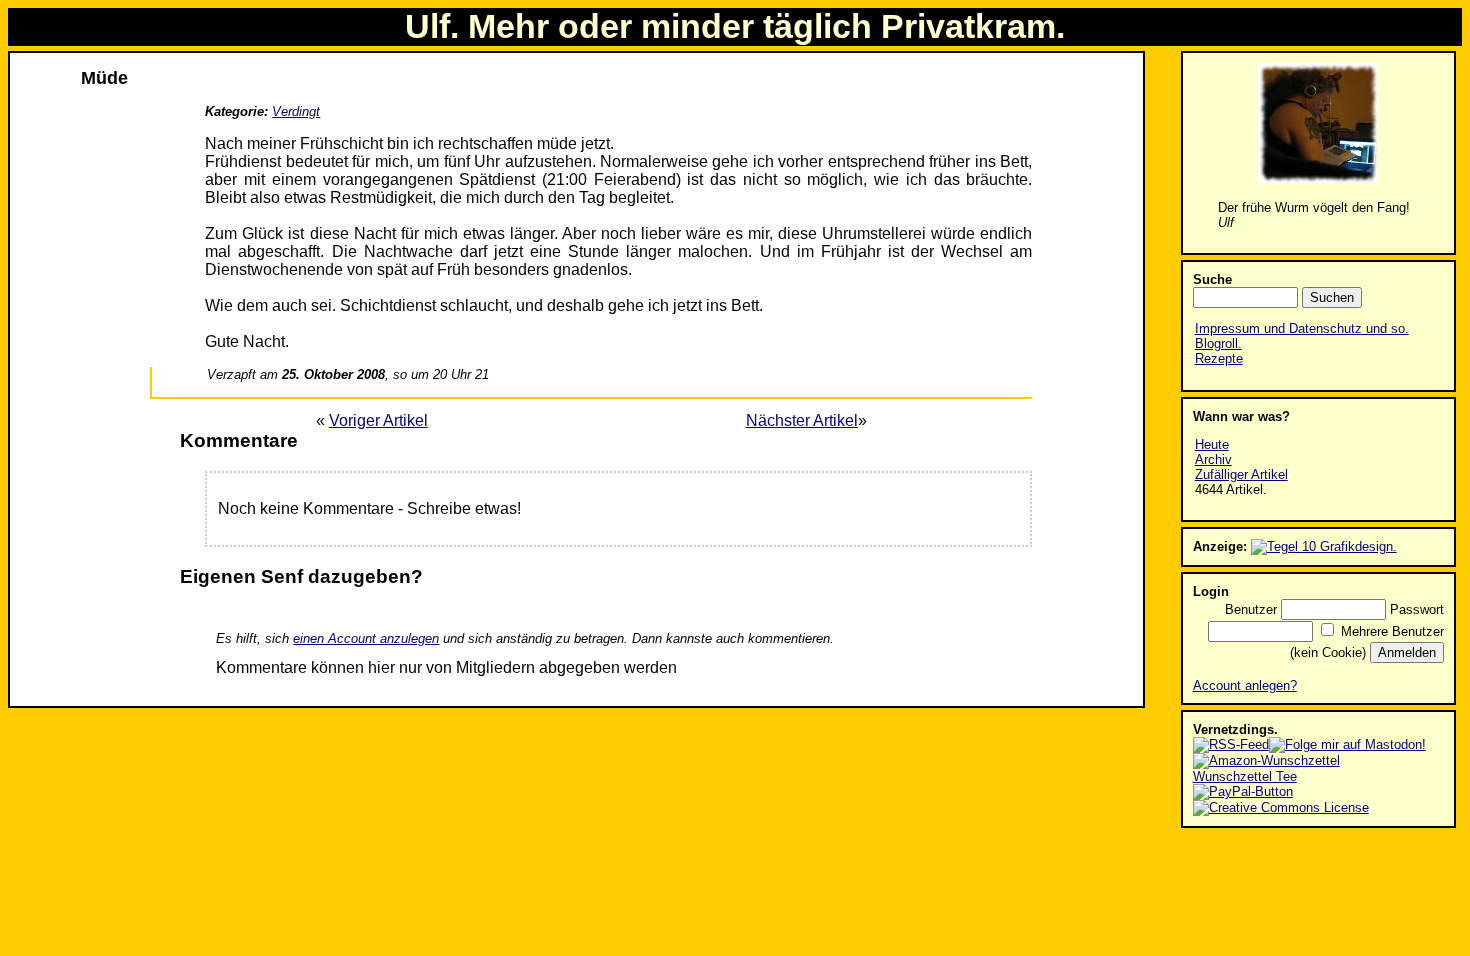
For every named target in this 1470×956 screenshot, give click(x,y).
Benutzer (1251, 609)
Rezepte (1219, 358)
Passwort (1417, 609)
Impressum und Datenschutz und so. (1302, 328)
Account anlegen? (1245, 685)
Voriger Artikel (378, 420)
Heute (1212, 444)
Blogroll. (1218, 343)
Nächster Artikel (802, 420)
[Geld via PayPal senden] (1243, 791)
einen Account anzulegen (366, 638)
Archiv (1213, 459)
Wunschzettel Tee (1245, 776)
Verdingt (296, 111)
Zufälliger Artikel (1241, 474)
